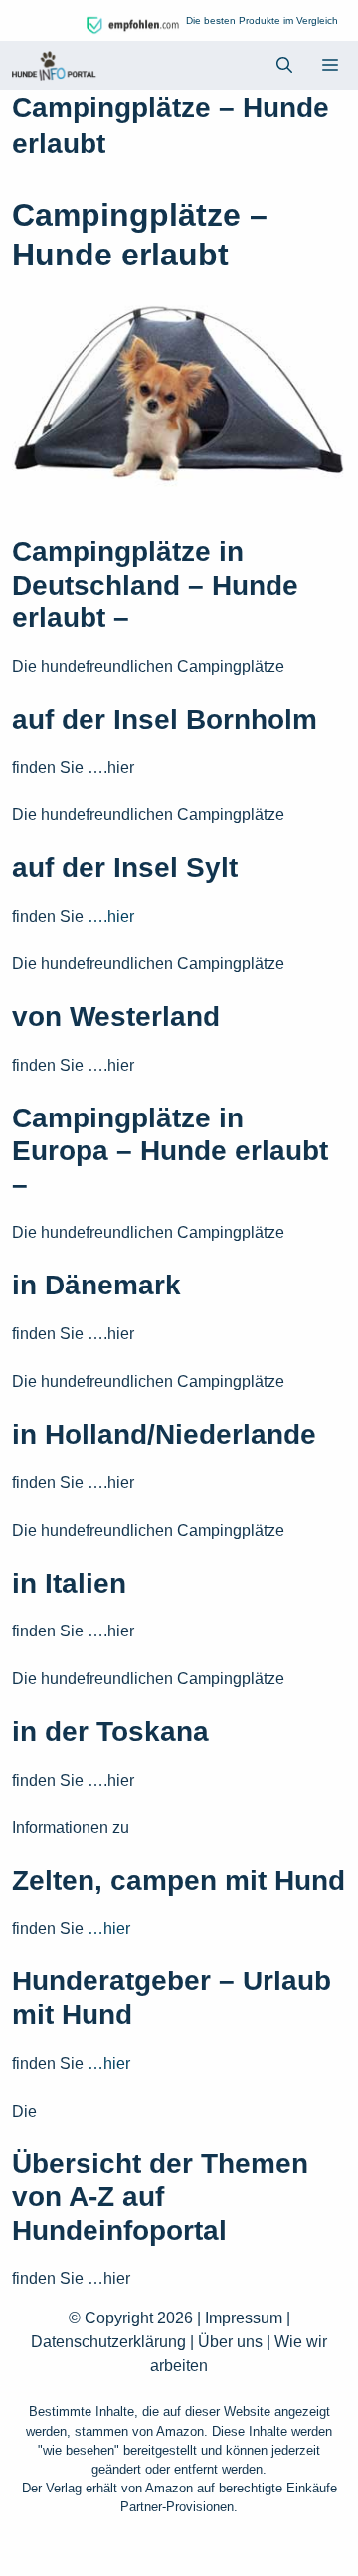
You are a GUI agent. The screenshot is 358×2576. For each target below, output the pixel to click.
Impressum (244, 2318)
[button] (284, 66)
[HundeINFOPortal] (54, 66)
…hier (109, 1928)
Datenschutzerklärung (108, 2342)
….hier (109, 916)
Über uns (230, 2342)
